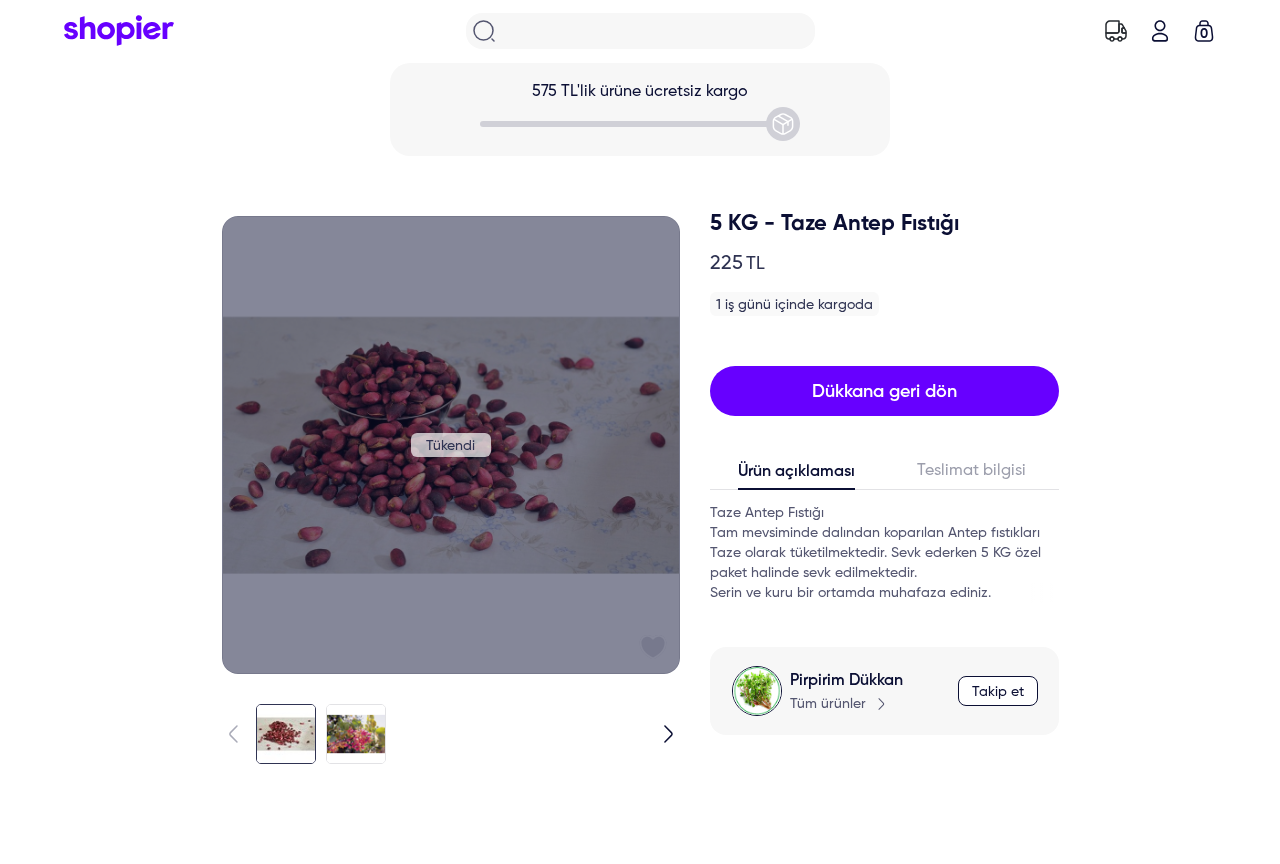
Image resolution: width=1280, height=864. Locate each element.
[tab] (797, 476)
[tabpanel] (884, 553)
